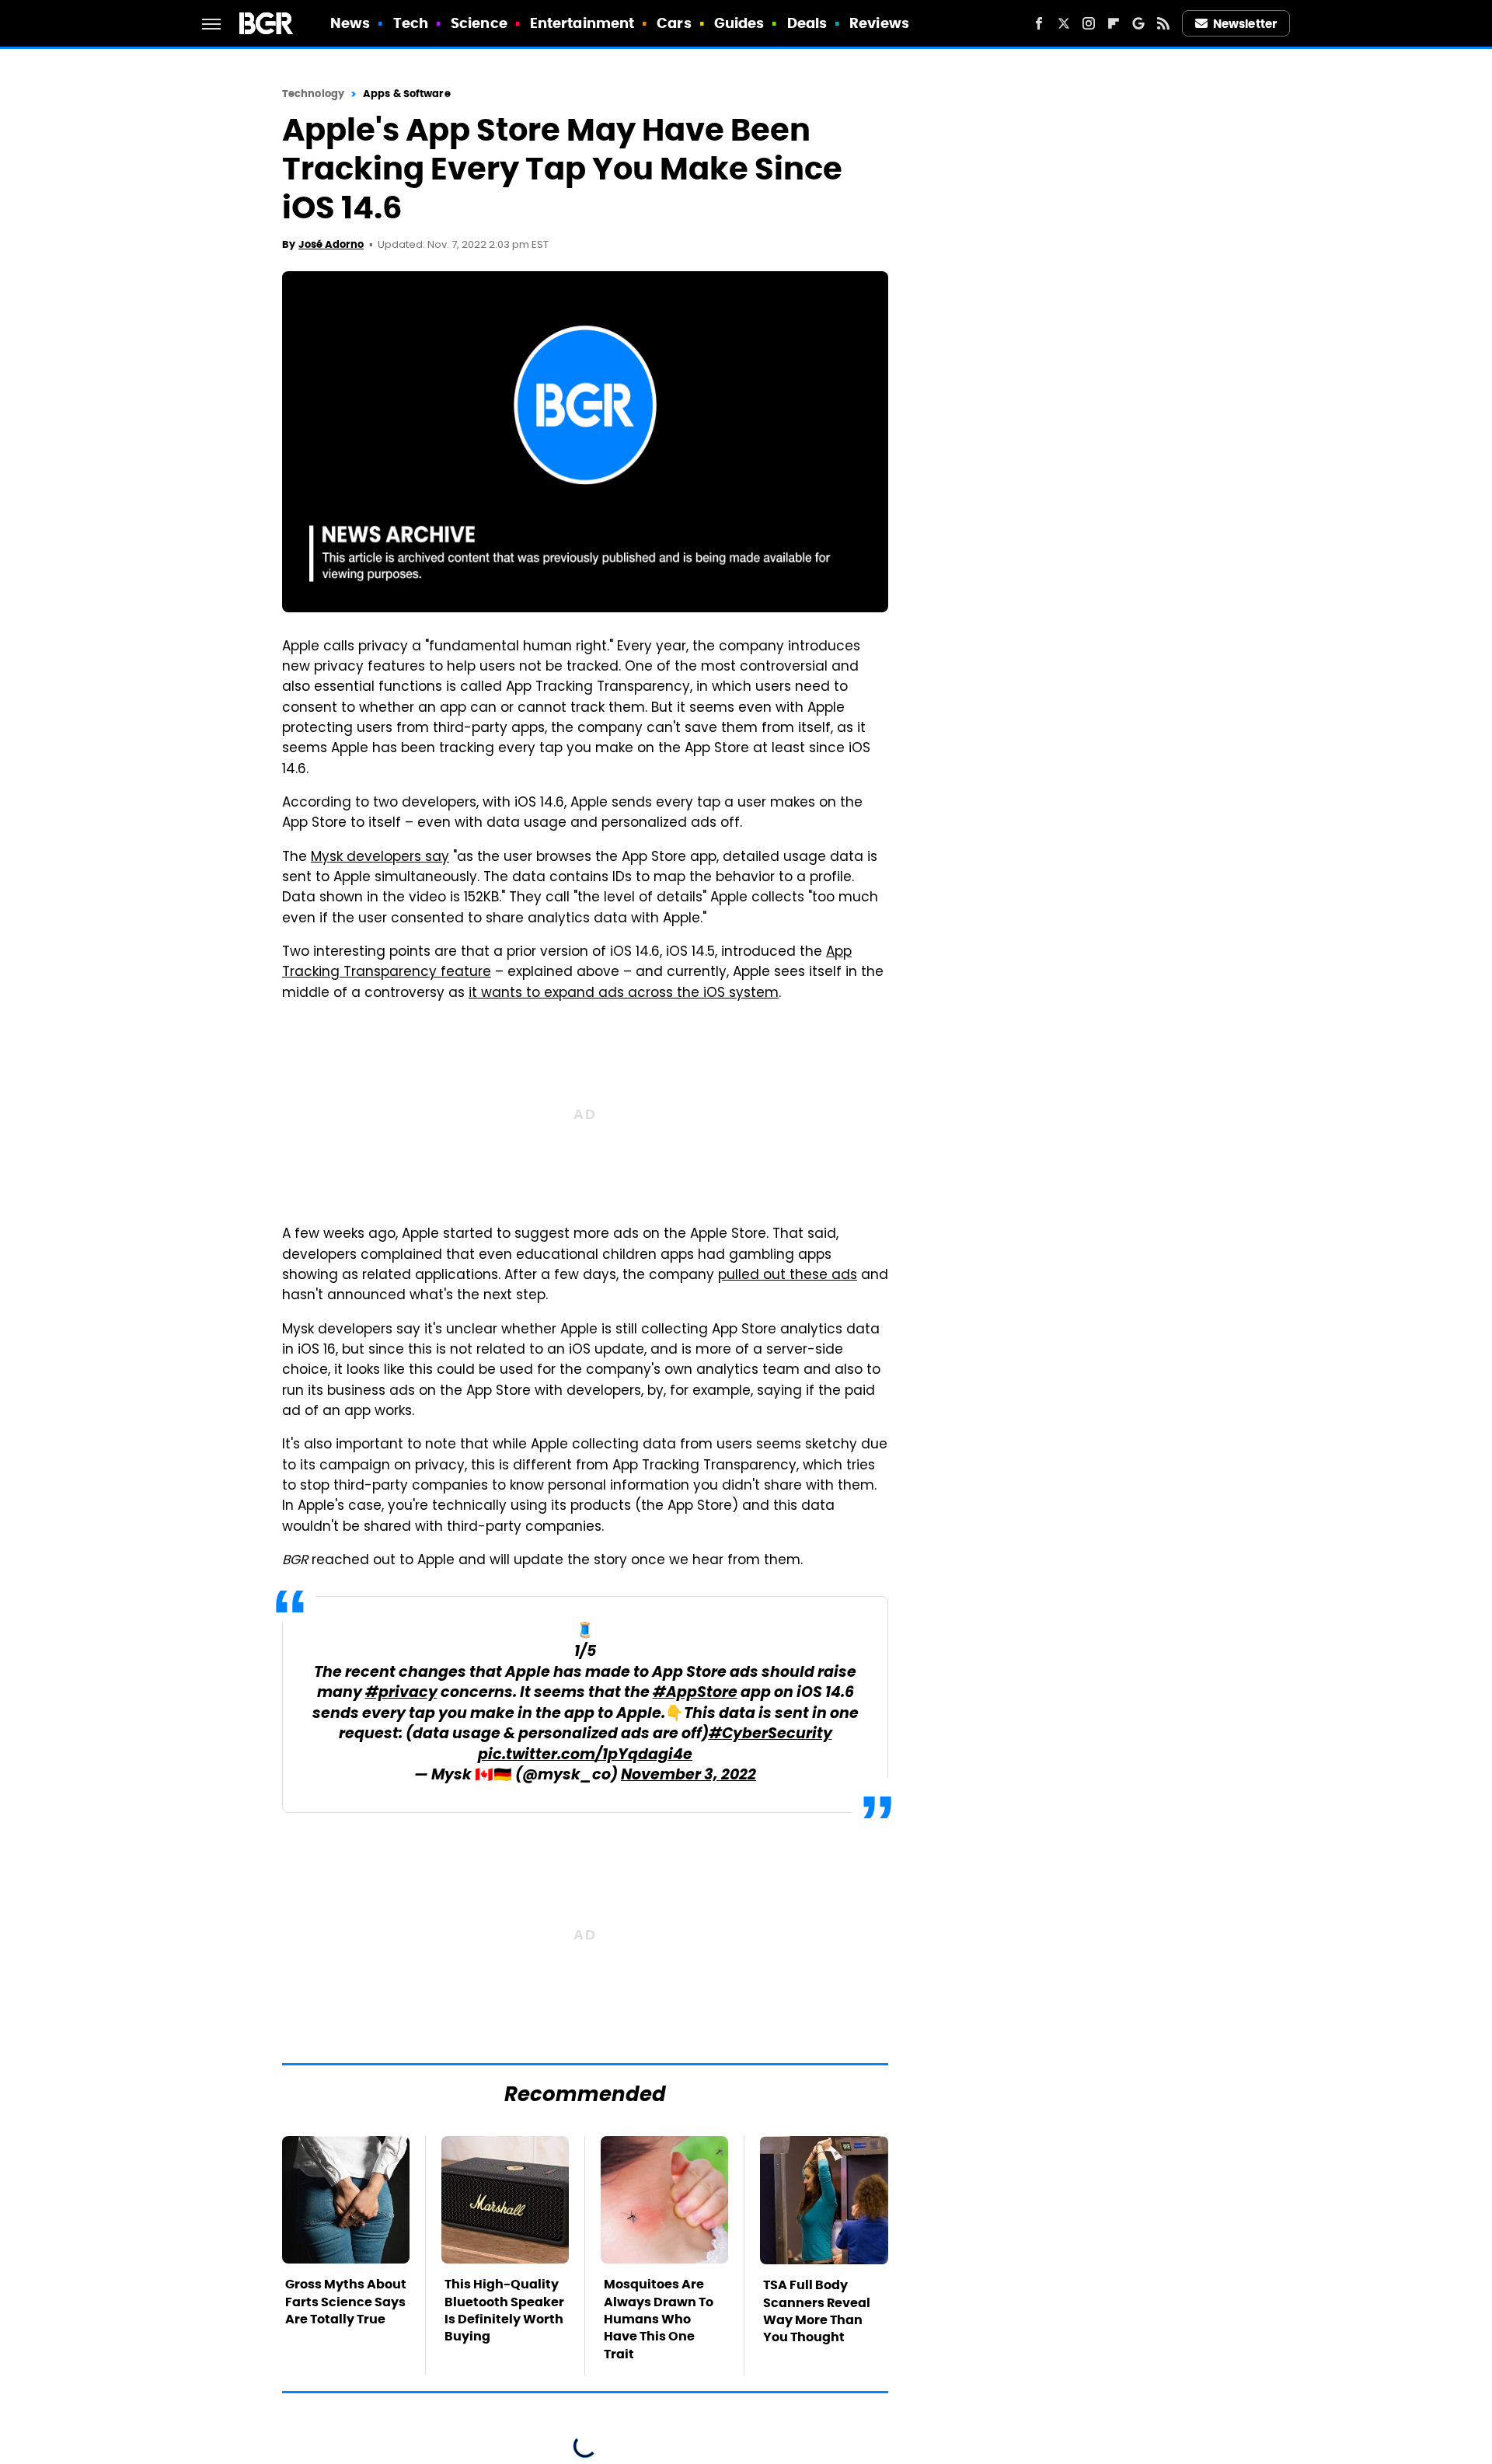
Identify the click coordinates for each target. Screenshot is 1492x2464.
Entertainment (582, 23)
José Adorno (331, 244)
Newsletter (1245, 24)
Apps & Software (407, 94)
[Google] (1138, 23)
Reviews (879, 23)
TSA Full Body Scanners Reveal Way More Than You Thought (817, 2311)
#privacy (401, 1694)
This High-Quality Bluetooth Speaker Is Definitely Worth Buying (504, 2310)
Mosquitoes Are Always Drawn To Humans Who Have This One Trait (659, 2319)
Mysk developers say (380, 858)
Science (479, 23)
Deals (807, 23)
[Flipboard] (1114, 23)
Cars (674, 23)
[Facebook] (1039, 23)
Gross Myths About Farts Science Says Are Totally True (346, 2302)
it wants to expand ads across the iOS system (624, 994)
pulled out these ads (788, 1276)
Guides (739, 23)
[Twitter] (1064, 23)
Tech (411, 23)
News (350, 23)
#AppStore (695, 1694)
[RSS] (1163, 23)
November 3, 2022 (688, 1776)
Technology (313, 94)
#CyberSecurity (770, 1735)
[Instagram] (1089, 23)
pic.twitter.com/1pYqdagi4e (585, 1756)
